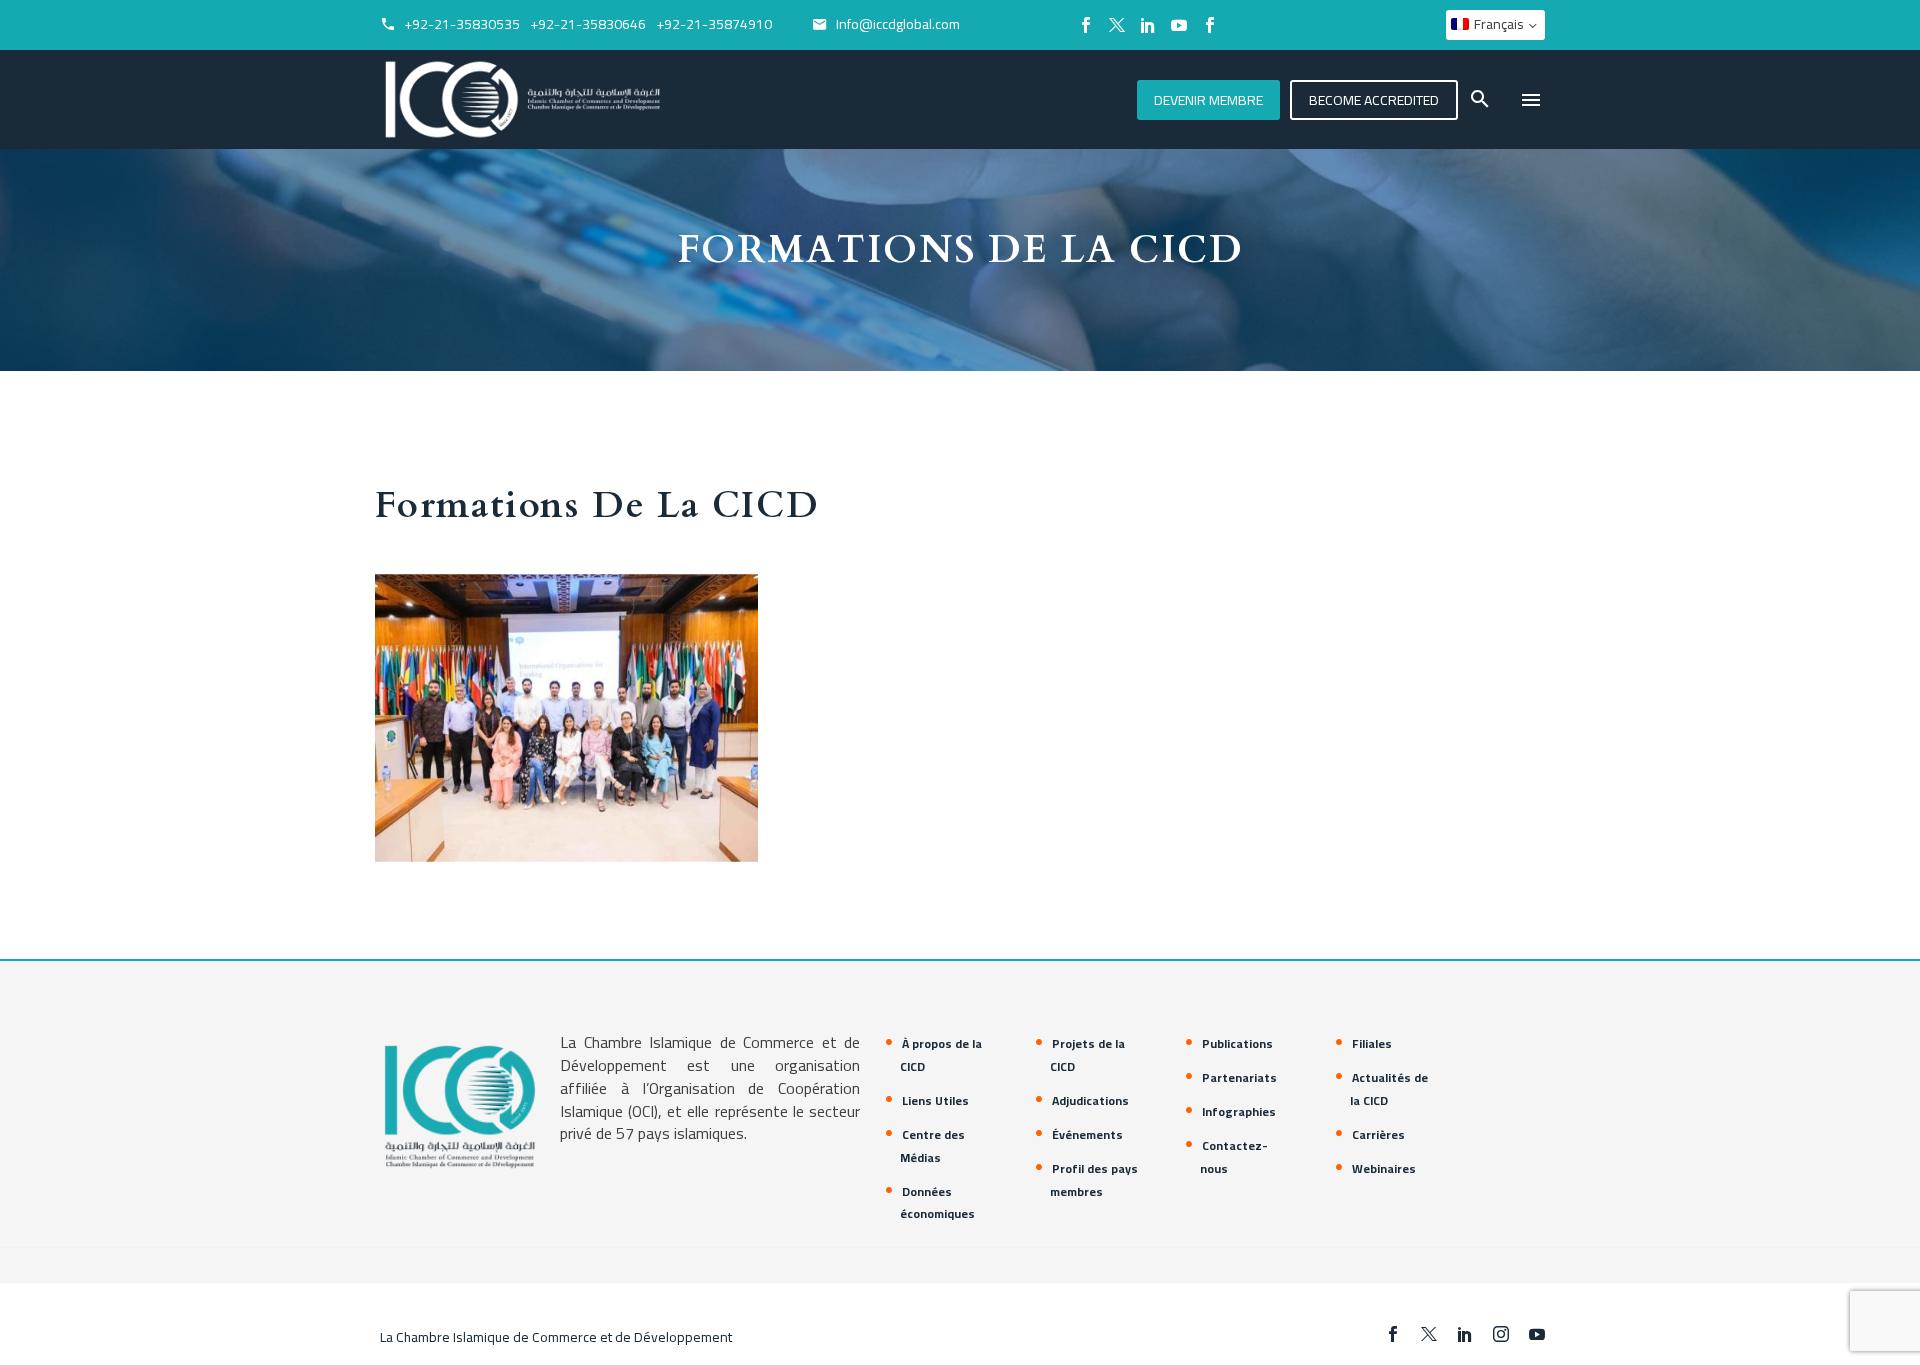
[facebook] (1393, 1334)
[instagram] (1501, 1334)
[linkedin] (1465, 1334)
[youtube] (1537, 1334)
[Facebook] (1086, 25)
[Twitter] (1117, 25)
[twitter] (1429, 1334)
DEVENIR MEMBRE (1208, 100)
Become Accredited (1374, 100)
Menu (1531, 100)
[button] (1480, 99)
